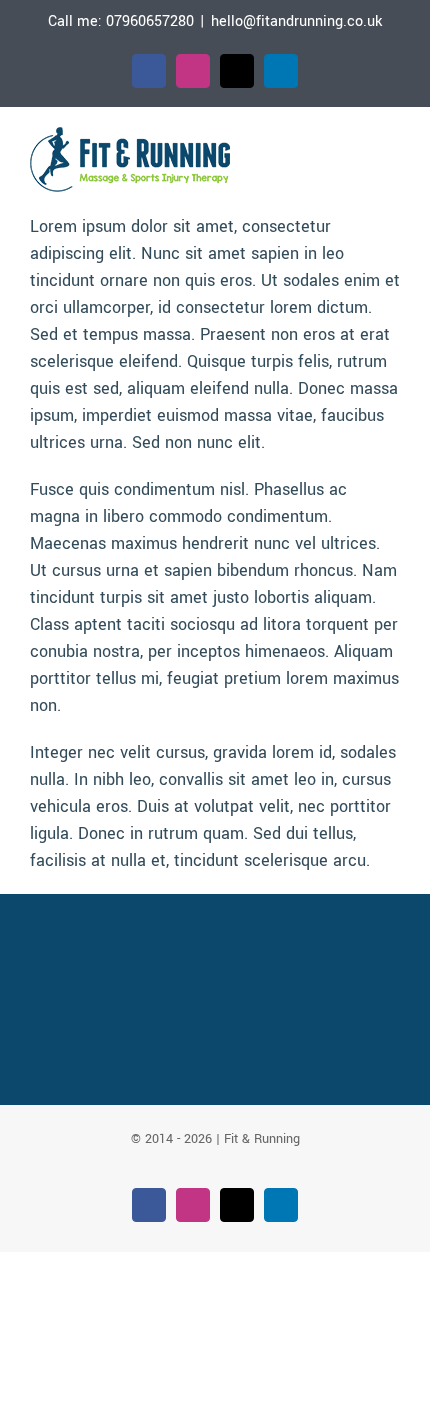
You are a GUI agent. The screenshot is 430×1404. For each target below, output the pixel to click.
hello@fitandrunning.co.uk (296, 21)
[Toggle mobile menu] (392, 149)
